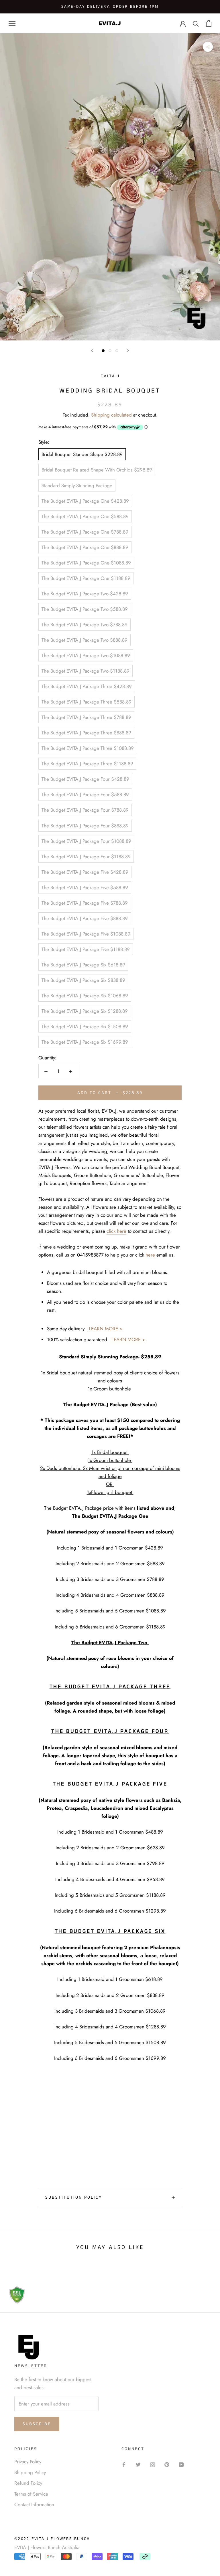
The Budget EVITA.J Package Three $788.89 (86, 717)
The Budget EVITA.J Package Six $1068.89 (85, 996)
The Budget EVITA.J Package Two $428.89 (85, 594)
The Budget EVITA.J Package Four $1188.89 (86, 857)
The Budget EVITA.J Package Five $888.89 (85, 918)
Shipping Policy (30, 2472)
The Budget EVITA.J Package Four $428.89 (85, 779)
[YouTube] (181, 2464)
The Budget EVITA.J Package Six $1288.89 (85, 1011)
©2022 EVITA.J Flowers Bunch (52, 2539)
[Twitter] (138, 2464)
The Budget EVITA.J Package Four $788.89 (85, 810)
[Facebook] (124, 2464)
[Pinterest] (167, 2464)
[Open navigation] (12, 23)
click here (116, 1231)
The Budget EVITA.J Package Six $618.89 (83, 965)
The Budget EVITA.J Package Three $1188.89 (87, 764)
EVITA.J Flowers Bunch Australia (47, 2547)
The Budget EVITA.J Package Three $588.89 (87, 702)
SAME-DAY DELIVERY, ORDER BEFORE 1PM (110, 7)
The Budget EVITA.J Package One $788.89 (85, 532)
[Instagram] (153, 2464)
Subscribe (37, 2424)
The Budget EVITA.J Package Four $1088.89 (86, 841)
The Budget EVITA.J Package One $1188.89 (86, 578)
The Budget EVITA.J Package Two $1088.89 (86, 655)
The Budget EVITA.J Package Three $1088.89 (88, 748)
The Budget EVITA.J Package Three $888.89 (86, 733)
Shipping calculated (111, 415)
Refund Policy (28, 2483)
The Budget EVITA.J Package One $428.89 (85, 501)
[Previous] (92, 350)
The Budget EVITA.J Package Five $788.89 (85, 903)
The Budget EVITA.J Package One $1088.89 (86, 563)
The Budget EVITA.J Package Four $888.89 (85, 826)
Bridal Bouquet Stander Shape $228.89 (82, 454)
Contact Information (34, 2504)
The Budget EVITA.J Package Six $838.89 (83, 980)
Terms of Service (31, 2494)
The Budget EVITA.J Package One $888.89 (85, 547)
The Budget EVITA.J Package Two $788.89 (85, 625)
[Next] (128, 350)
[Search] (196, 23)
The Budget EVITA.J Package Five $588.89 (85, 887)
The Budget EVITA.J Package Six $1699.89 (85, 1042)
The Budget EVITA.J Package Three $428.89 (87, 686)
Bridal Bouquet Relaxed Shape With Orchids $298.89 (97, 470)
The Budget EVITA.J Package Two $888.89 (85, 640)
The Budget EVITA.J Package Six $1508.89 (85, 1027)
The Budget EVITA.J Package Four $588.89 (85, 794)
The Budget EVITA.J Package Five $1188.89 (86, 949)
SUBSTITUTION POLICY (74, 2197)
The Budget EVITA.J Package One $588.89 (85, 516)
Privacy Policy (28, 2462)
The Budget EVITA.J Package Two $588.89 (85, 609)
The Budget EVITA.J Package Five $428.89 (85, 872)
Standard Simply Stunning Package (77, 486)
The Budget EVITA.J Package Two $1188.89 (86, 671)
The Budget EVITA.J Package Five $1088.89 (86, 934)
